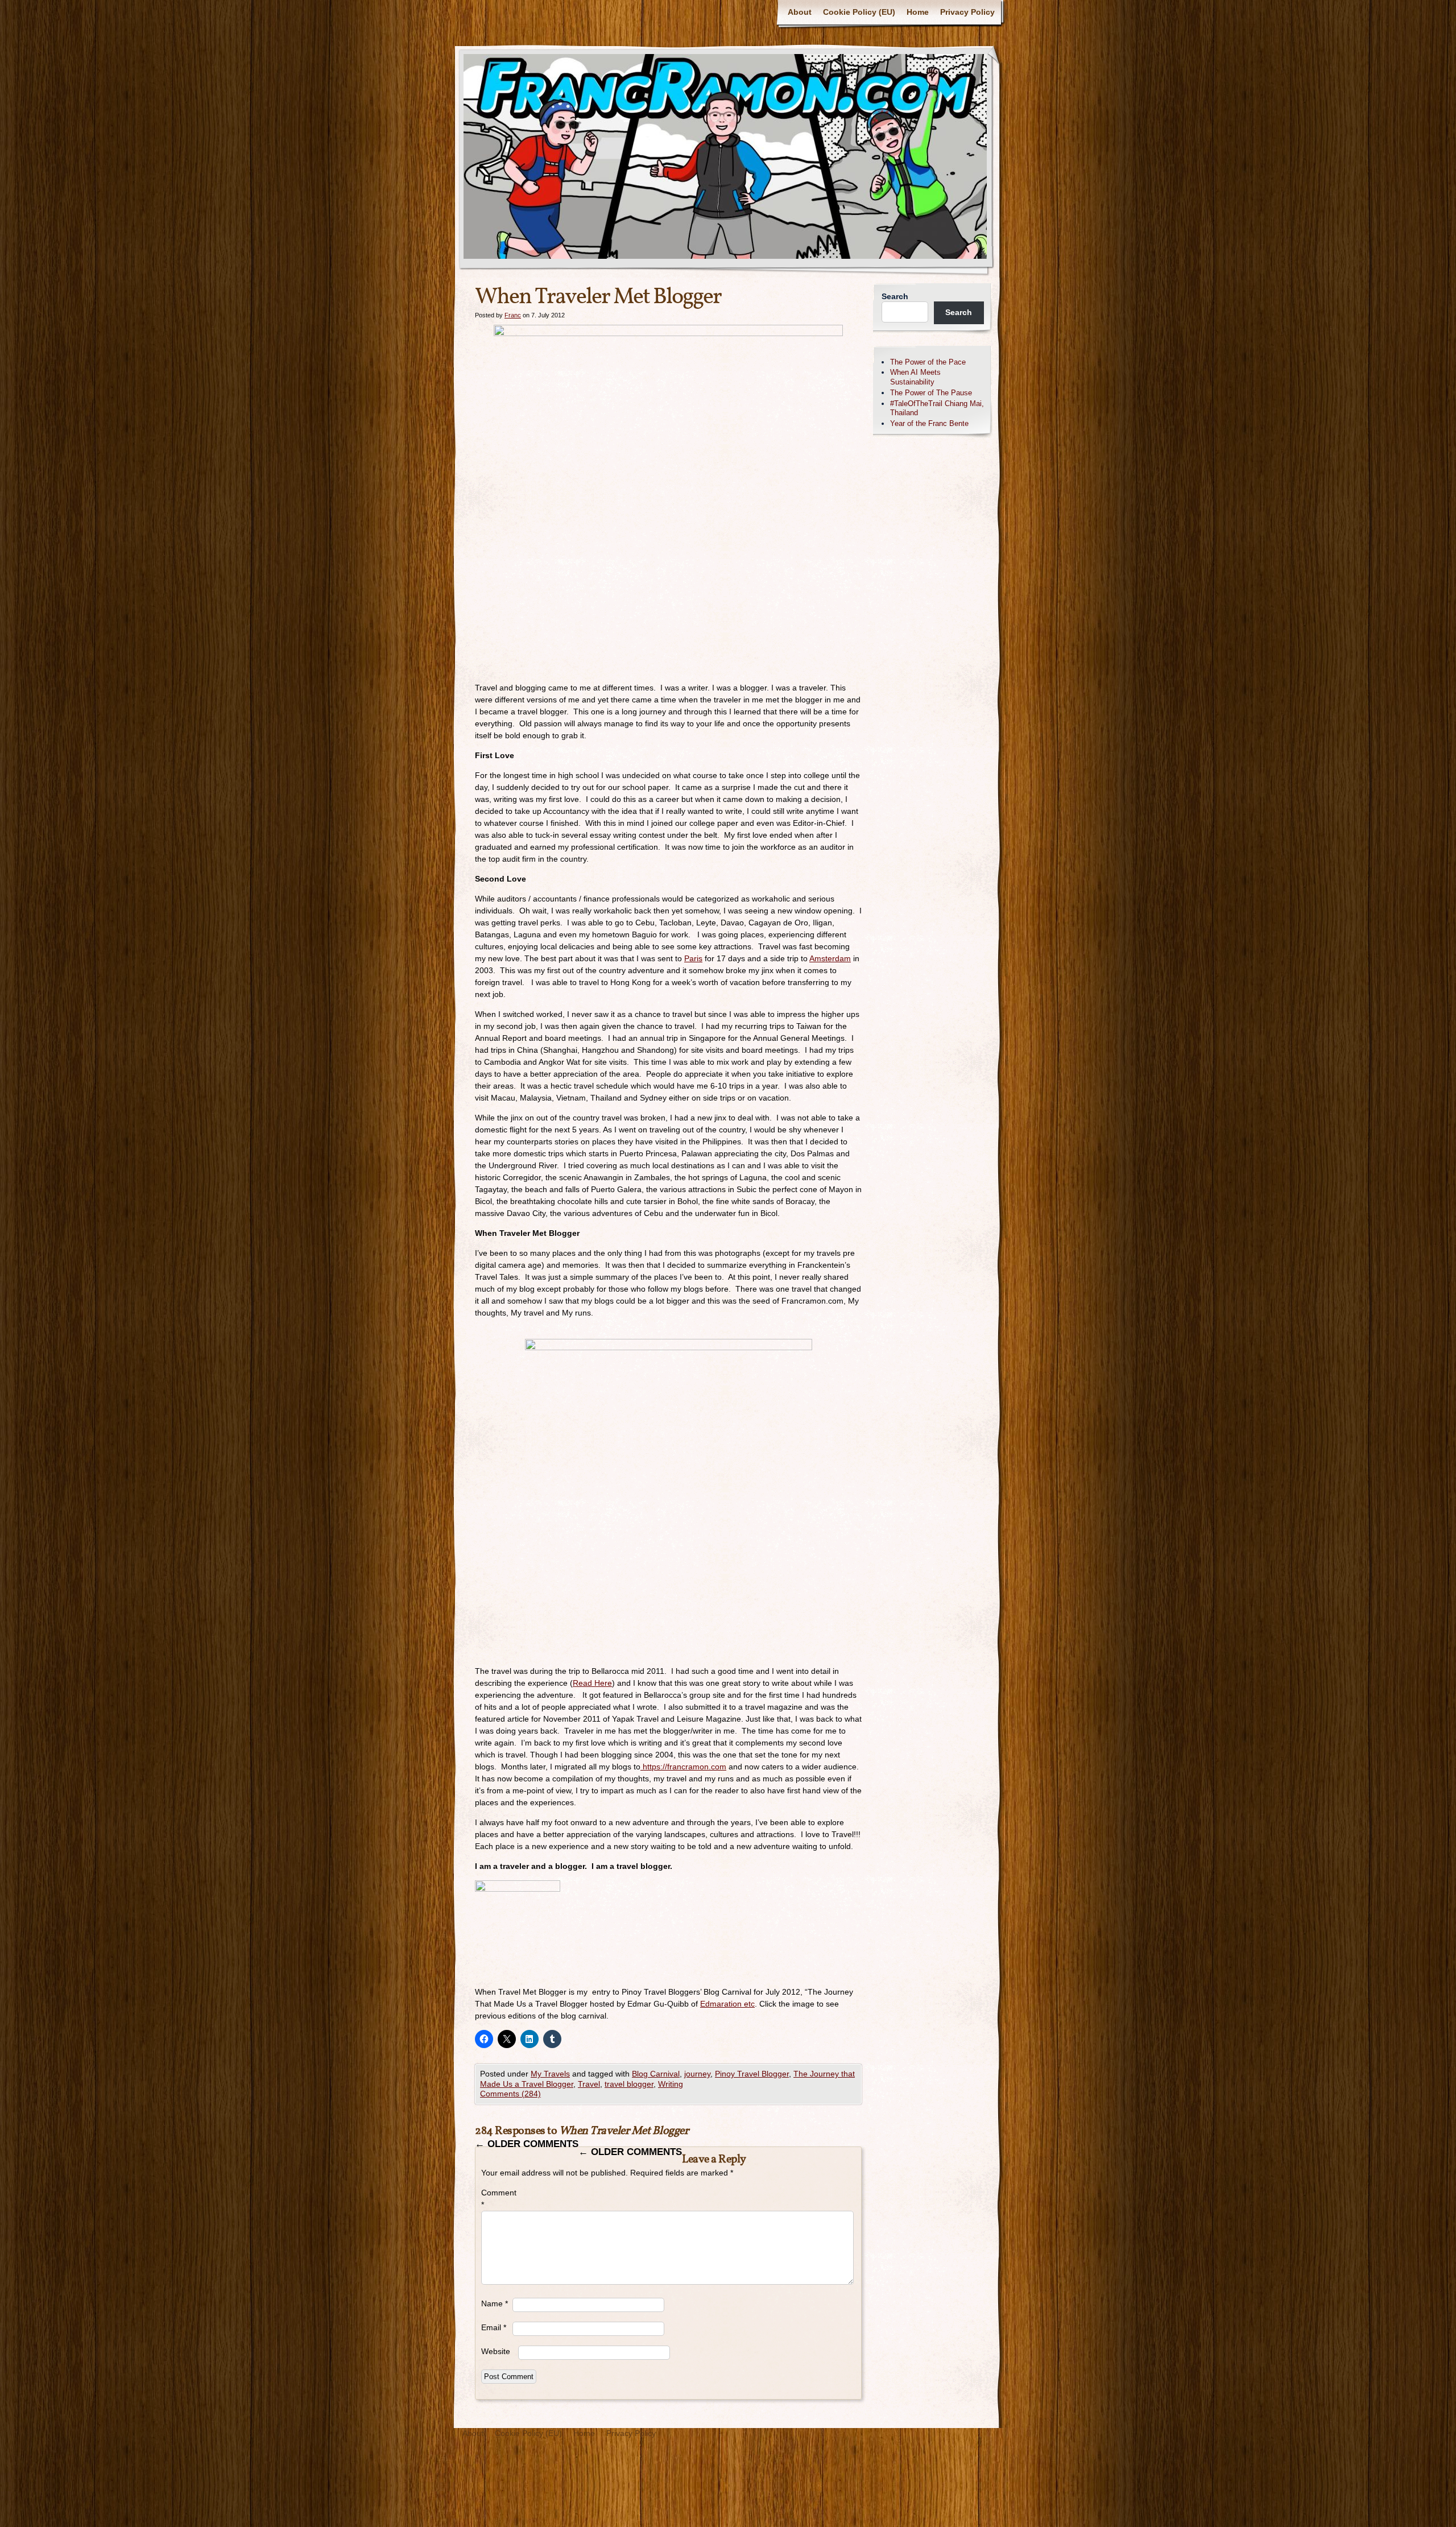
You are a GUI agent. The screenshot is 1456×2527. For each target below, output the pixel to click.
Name (495, 2303)
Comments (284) (510, 2094)
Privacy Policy (967, 12)
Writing (671, 2084)
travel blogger (629, 2084)
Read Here (592, 1683)
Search (895, 296)
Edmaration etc (727, 2004)
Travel (589, 2084)
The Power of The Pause (931, 393)
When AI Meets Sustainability (915, 377)
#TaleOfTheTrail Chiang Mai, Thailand (937, 408)
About (800, 12)
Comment (497, 2199)
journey (697, 2074)
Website (496, 2351)
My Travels (550, 2074)
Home (918, 12)
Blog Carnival (656, 2074)
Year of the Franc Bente (929, 423)
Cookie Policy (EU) (859, 12)
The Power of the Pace (928, 362)
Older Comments (527, 2144)
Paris (693, 958)
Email (494, 2327)
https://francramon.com (683, 1767)
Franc (513, 315)
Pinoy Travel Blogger (752, 2074)
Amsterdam (830, 958)
